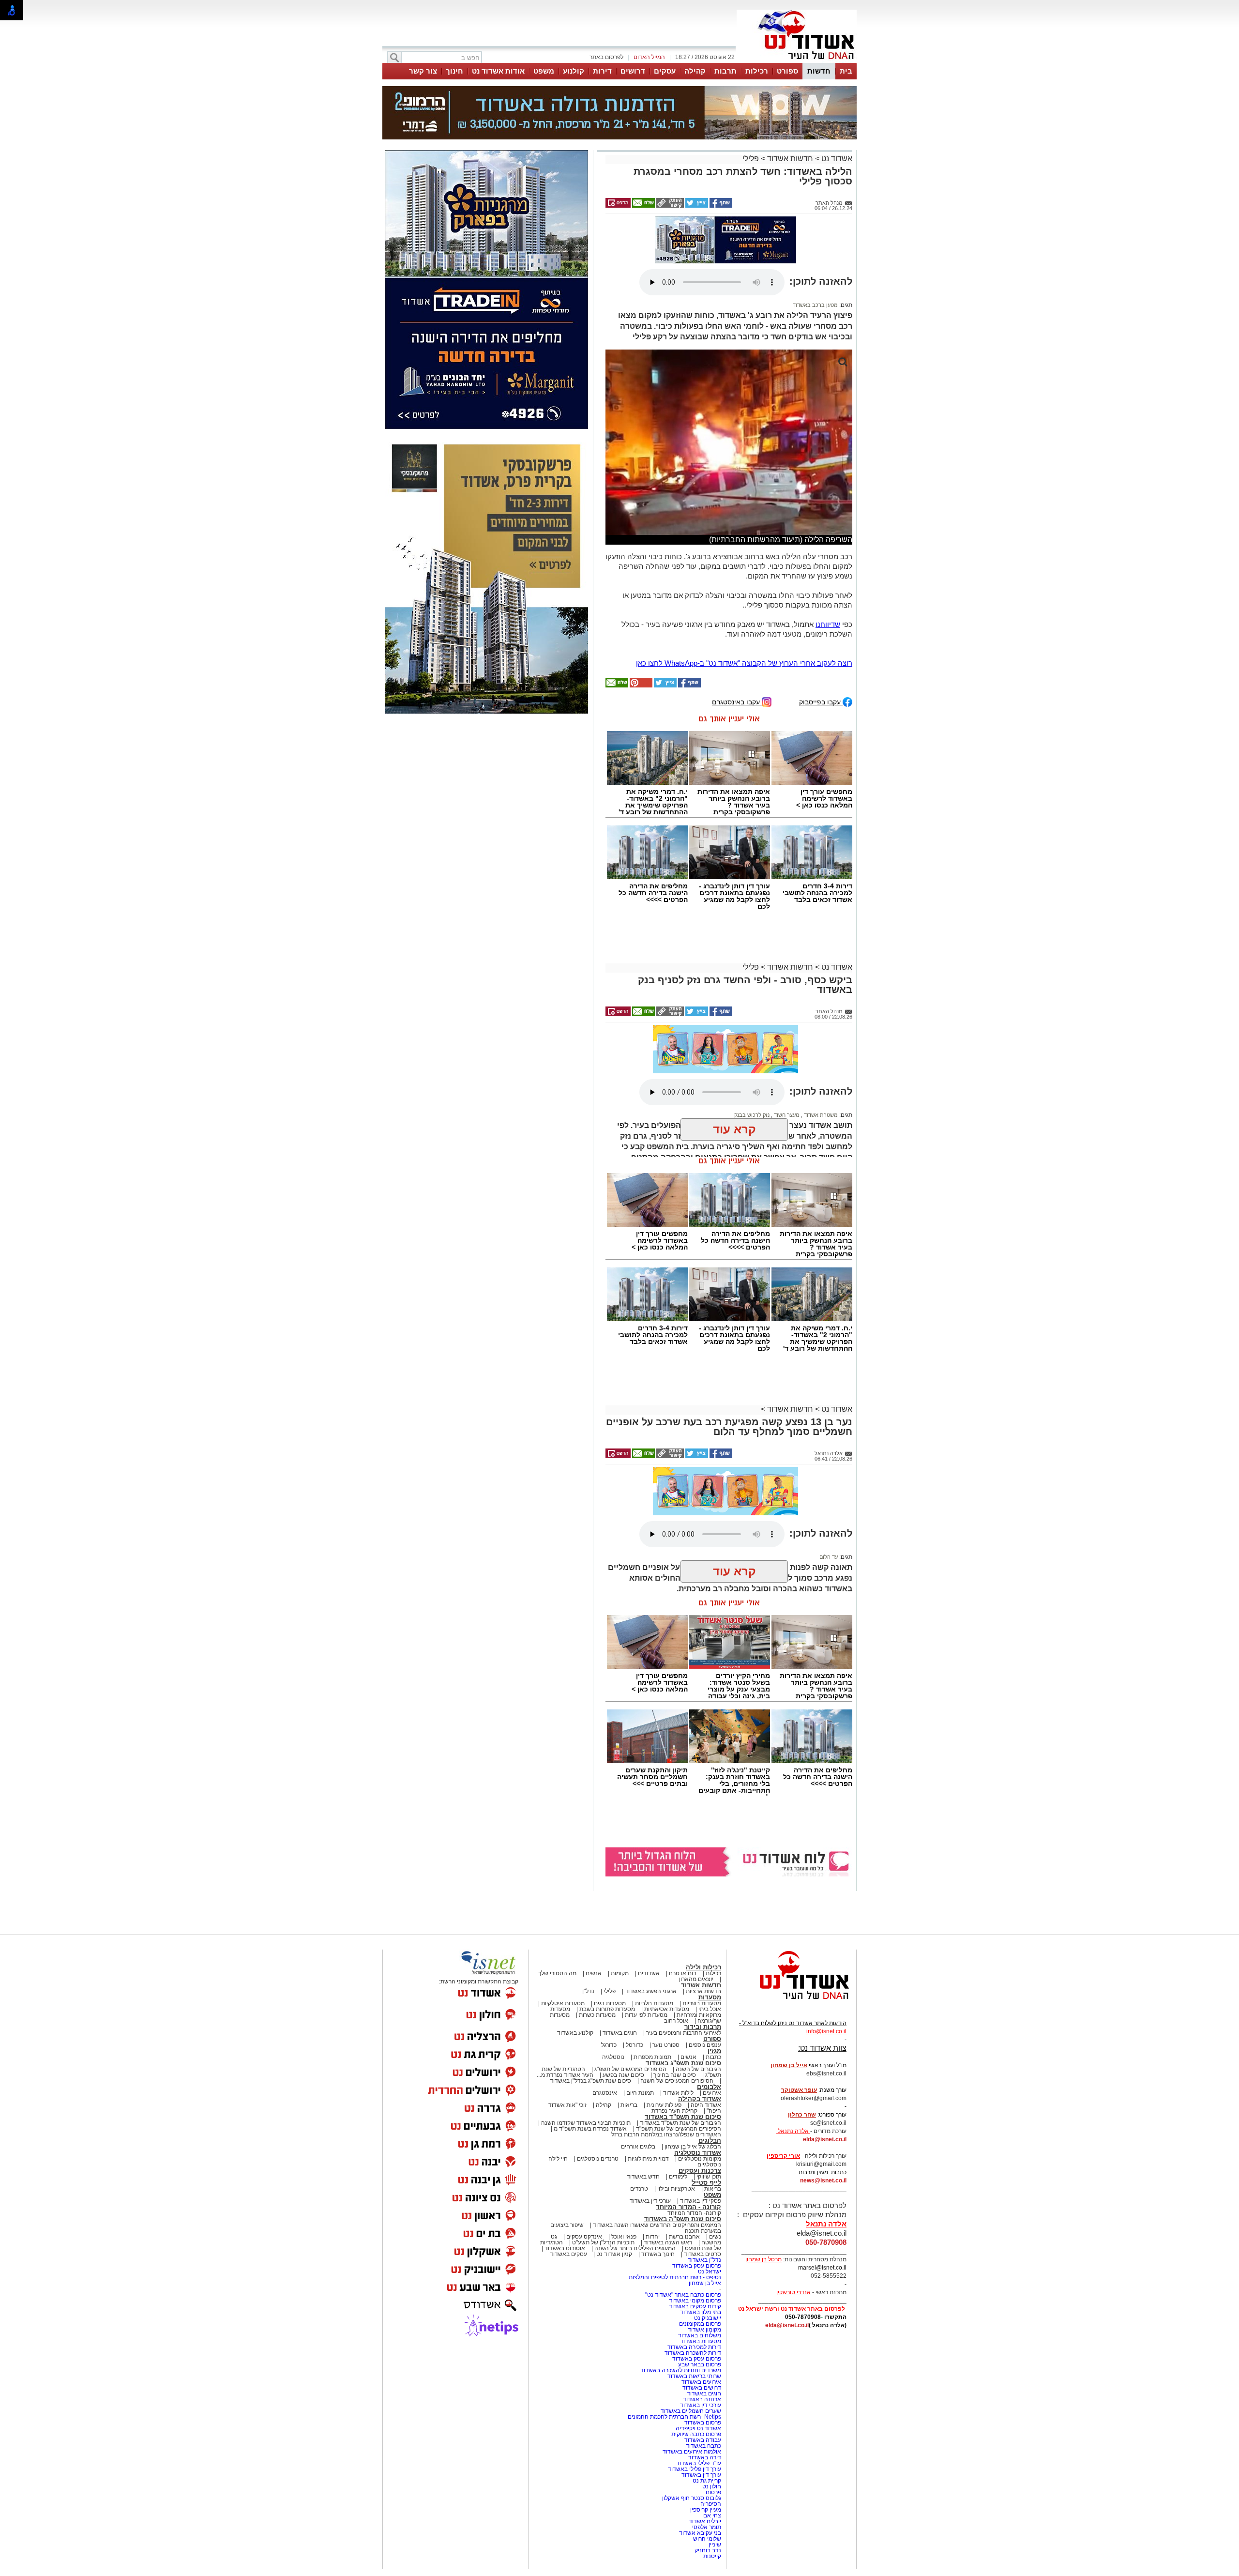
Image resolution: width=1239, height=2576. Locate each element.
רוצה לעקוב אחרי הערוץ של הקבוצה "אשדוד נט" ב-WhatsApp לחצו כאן (744, 663)
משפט (544, 71)
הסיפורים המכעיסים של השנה (677, 2081)
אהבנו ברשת (684, 2237)
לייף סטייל (706, 2183)
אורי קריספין (783, 2156)
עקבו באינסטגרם (737, 702)
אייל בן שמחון (705, 2283)
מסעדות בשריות (702, 2003)
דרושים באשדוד (702, 2388)
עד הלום (829, 1557)
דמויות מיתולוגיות (648, 2159)
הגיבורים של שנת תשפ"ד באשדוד (680, 2123)
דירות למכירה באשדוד (694, 2347)
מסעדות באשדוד (701, 2341)
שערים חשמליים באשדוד (691, 2411)
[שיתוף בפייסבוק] (720, 206)
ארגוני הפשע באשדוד (651, 1991)
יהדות (653, 2237)
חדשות (819, 71)
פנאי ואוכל (624, 2237)
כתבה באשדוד (703, 2446)
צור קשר (423, 71)
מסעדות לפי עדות (646, 2015)
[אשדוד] (797, 62)
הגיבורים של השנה (698, 2069)
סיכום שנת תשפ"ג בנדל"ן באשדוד (590, 2081)
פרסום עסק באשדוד (696, 2266)
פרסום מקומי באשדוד (695, 2301)
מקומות (620, 1973)
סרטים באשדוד (703, 2254)
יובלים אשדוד (705, 2521)
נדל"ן (588, 1991)
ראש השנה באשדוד (668, 2242)
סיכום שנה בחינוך (675, 2075)
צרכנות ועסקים (700, 2171)
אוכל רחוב (676, 2021)
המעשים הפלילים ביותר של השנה (635, 2248)
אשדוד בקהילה (700, 2099)
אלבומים (709, 2087)
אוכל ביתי (709, 2009)
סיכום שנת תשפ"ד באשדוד (683, 2117)
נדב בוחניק (708, 2550)
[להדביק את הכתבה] (640, 686)
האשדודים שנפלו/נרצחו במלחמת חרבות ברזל (666, 2134)
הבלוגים (710, 2141)
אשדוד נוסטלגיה (698, 2153)
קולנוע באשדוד (575, 2033)
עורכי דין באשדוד (650, 2201)
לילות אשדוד (678, 2093)
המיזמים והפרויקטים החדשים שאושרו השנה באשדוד (656, 2225)
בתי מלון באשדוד (701, 2312)
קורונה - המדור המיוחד (688, 2207)
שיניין (715, 2545)
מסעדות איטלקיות (563, 2003)
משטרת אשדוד (820, 1115)
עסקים (665, 71)
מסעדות (710, 1997)
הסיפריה (711, 2504)
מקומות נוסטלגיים (699, 2159)
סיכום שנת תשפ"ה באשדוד (683, 2219)
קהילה (695, 71)
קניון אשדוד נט (613, 2254)
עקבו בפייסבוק (821, 702)
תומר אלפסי (707, 2527)
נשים (715, 2237)
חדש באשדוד (643, 2177)
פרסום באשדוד (702, 2423)
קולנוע (574, 71)
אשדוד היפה (705, 2105)
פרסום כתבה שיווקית (695, 2434)
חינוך (454, 71)
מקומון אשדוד (704, 2330)
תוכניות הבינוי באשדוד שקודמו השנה (585, 2123)
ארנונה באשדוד (702, 2399)
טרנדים (639, 2189)
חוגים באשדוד (620, 2033)
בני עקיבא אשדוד (700, 2533)
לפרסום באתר (606, 57)
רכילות (757, 71)
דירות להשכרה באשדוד (693, 2353)
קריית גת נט (707, 2481)
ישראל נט (710, 2271)
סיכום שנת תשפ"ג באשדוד (683, 2063)
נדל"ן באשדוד (704, 2260)
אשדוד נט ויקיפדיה (698, 2428)
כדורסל (635, 2045)
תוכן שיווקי (709, 2177)
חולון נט (711, 2486)
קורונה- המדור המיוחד (694, 2213)
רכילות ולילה (703, 1967)
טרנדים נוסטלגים (598, 2159)
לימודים (677, 2177)
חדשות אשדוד (790, 159)
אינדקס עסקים (584, 2237)
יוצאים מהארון (696, 1979)
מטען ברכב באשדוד (815, 305)
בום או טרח (683, 1973)
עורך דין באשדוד (701, 2475)
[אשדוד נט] (791, 2002)
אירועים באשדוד (701, 2382)
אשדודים (649, 1973)
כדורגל (609, 2045)
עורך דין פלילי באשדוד (694, 2469)
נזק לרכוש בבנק (752, 1115)
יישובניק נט (707, 2318)
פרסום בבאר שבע (700, 2364)
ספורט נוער (666, 2045)
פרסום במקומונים (700, 2324)
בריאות (629, 2105)
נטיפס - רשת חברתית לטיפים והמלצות (675, 2277)
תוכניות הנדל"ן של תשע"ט (603, 2242)
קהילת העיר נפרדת (674, 2111)
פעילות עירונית (664, 2105)
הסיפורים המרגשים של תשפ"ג (630, 2069)
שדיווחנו (828, 624)
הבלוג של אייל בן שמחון (693, 2147)
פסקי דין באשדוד (701, 2201)
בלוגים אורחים (638, 2147)
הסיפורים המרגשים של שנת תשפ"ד (678, 2129)
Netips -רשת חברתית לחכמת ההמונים (674, 2417)
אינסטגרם (605, 2093)
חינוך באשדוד (658, 2254)
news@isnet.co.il (823, 2180)
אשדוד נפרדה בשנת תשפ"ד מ (589, 2129)
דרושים (633, 71)
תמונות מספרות (652, 2057)
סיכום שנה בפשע (623, 2075)
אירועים (712, 2093)
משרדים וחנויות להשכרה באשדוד (681, 2370)
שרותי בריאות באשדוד (694, 2376)
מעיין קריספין (706, 2510)
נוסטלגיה (613, 2057)
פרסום (713, 2492)
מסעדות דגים (610, 2003)
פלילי (751, 159)
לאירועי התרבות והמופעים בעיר (684, 2033)
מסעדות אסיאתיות (667, 2009)
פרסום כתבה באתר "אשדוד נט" (683, 2295)
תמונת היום (640, 2093)
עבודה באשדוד (702, 2440)
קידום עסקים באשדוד (695, 2306)
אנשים (594, 1973)
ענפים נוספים (705, 2045)
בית (846, 71)
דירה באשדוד (705, 2457)
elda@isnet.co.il (825, 2139)
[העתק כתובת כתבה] (669, 206)
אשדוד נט (836, 159)
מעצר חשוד (786, 1115)
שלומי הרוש (707, 2539)
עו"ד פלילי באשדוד (698, 2463)
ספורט (787, 71)
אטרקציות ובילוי (676, 2189)
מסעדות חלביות (654, 2003)
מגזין (714, 2051)
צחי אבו (712, 2515)
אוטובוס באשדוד (565, 2248)
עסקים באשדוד (568, 2254)
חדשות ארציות (703, 1991)
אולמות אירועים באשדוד (692, 2452)
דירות (602, 71)
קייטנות (712, 2556)
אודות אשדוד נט (498, 71)
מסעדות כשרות (597, 2015)
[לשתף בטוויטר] (696, 206)
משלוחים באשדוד (700, 2335)
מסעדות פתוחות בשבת (607, 2009)
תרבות (725, 71)
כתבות (713, 2057)
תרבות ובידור (703, 2027)
